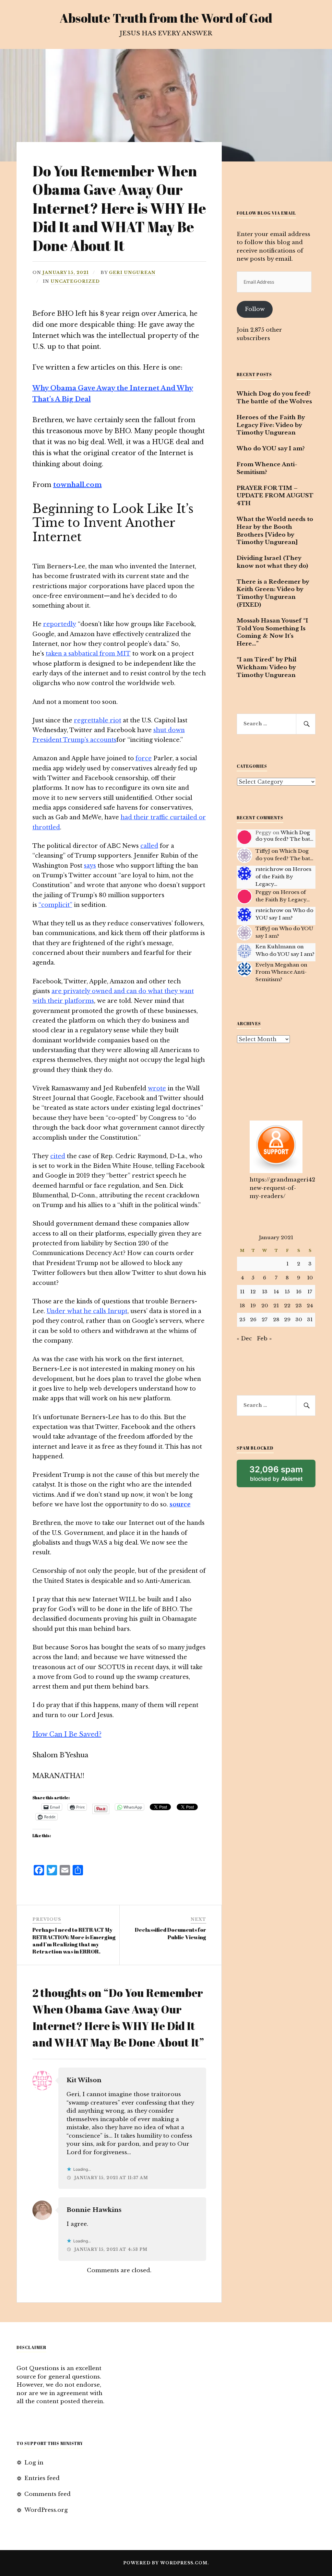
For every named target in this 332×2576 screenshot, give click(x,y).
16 (299, 1292)
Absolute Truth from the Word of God (166, 18)
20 (265, 1306)
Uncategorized (75, 281)
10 (310, 1278)
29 (287, 1319)
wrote (157, 1088)
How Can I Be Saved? (67, 1734)
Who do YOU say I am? (271, 449)
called (149, 846)
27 (265, 1319)
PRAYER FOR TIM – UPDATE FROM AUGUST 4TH (275, 496)
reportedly (60, 624)
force (144, 758)
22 (287, 1306)
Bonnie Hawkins (94, 2210)
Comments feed (47, 2494)
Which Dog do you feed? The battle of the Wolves (274, 398)
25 (242, 1319)
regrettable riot (98, 720)
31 (310, 1319)
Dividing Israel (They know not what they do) (272, 562)
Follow (255, 309)
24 (310, 1306)
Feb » (264, 1339)
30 (299, 1319)
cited (58, 1156)
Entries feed (42, 2478)
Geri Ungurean (132, 273)
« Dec (244, 1339)
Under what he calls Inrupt (87, 1311)
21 (276, 1306)
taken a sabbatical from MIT (88, 654)
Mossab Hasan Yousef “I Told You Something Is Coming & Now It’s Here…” (272, 632)
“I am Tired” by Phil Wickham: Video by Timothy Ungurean (267, 667)
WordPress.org (46, 2510)
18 (242, 1306)
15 (287, 1292)
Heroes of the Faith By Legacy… (283, 877)
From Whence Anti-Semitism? (267, 468)
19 (253, 1306)
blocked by (282, 1476)
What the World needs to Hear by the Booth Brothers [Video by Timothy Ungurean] (275, 531)
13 (265, 1292)
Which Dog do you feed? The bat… (284, 836)
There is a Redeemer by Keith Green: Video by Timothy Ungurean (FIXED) (273, 593)
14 (276, 1292)
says (90, 866)
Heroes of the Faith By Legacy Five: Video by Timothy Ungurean (271, 425)
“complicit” (55, 905)
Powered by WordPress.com (165, 2563)
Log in (34, 2463)
